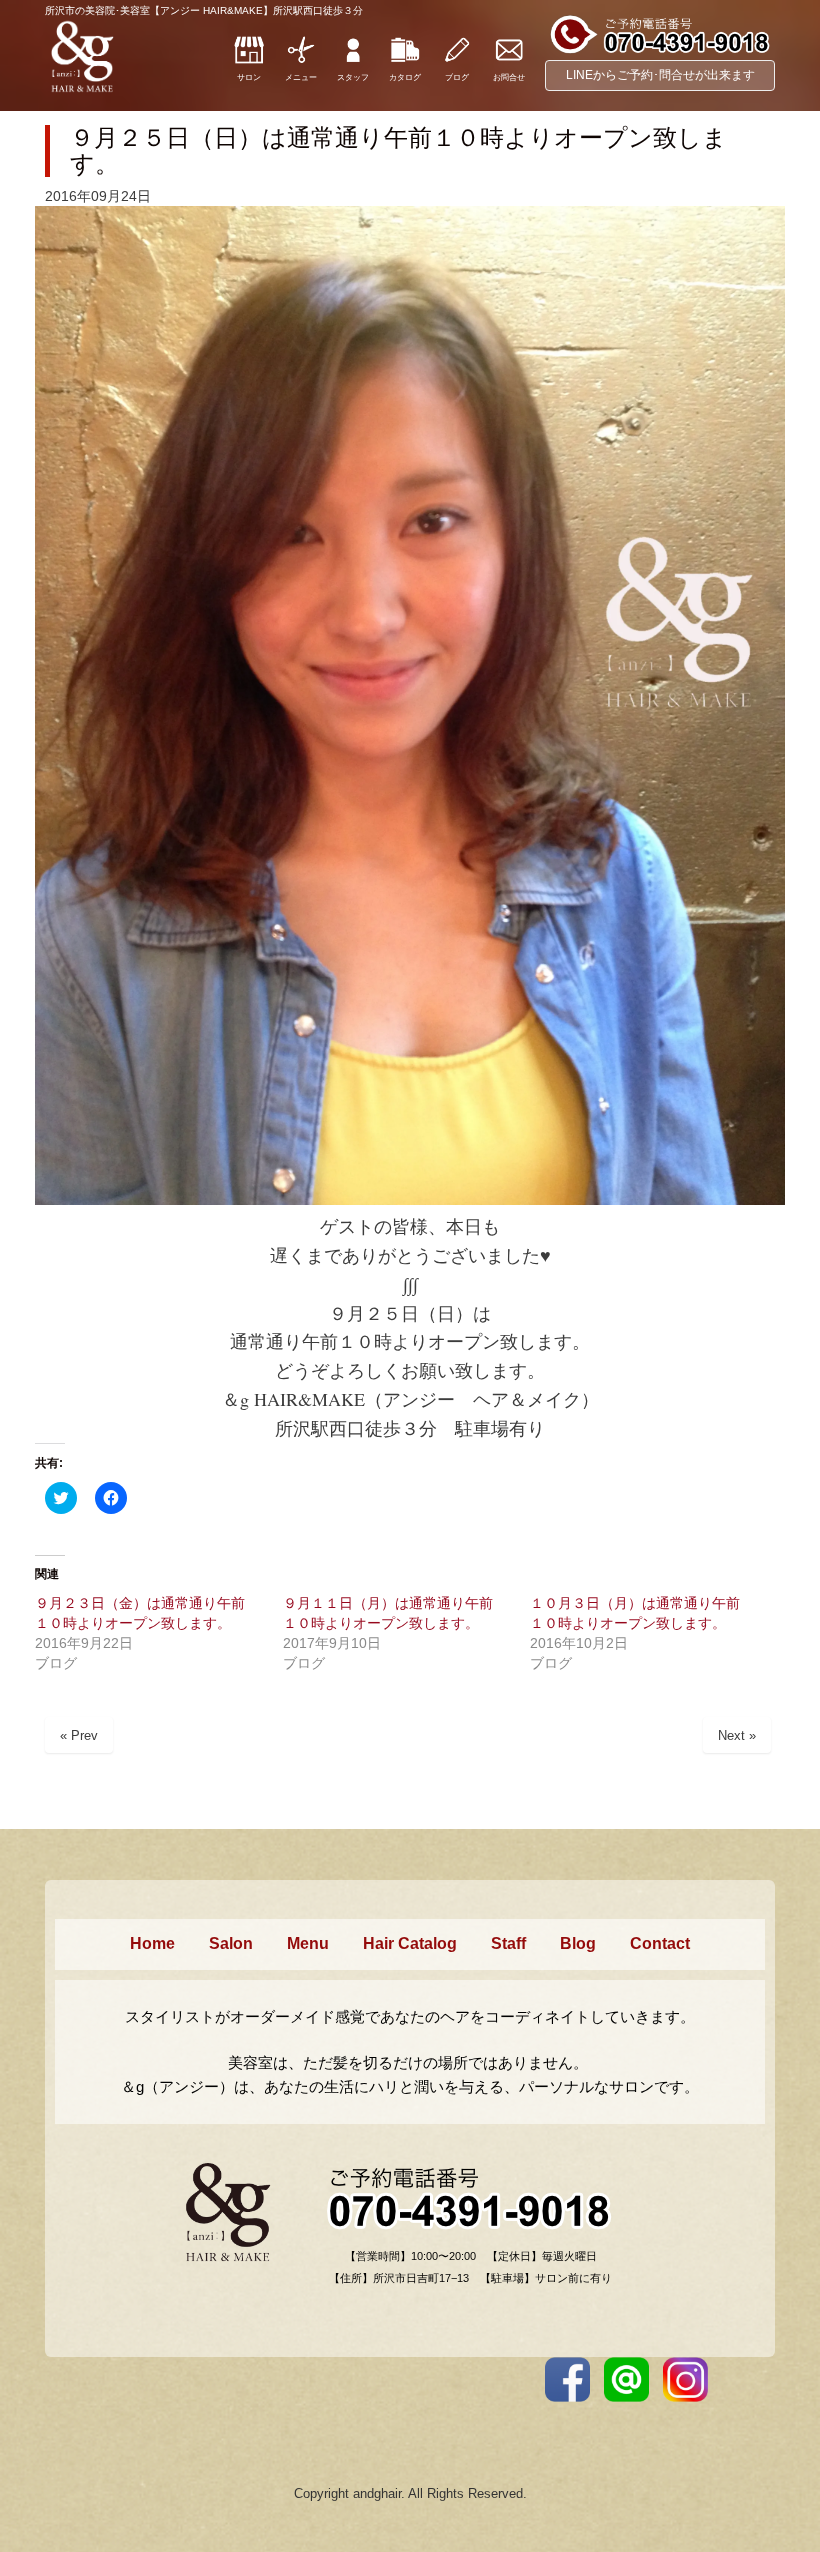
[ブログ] (457, 61)
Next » (737, 1735)
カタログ (405, 77)
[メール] (509, 61)
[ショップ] (249, 61)
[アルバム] (405, 61)
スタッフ (353, 77)
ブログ (457, 77)
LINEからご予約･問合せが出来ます (660, 75)
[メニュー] (301, 61)
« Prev (79, 1735)
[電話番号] (660, 50)
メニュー (301, 77)
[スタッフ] (353, 61)
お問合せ (509, 77)
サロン (249, 77)
